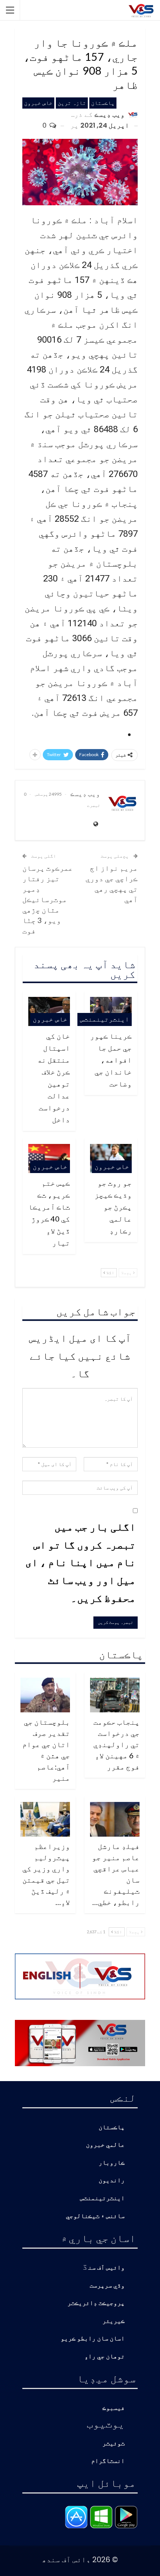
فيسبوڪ (113, 2408)
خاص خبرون (38, 103)
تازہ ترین (72, 103)
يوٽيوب (106, 2423)
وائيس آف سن (106, 2268)
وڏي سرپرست (107, 2286)
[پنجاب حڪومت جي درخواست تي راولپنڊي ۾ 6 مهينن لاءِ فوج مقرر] (115, 1695)
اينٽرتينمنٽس (105, 1019)
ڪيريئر (113, 2321)
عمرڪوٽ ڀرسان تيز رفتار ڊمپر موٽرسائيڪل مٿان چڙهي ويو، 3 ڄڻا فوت (48, 899)
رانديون (112, 2181)
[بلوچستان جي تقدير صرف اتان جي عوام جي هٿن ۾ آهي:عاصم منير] (45, 1695)
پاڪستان (103, 103)
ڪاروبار (112, 2163)
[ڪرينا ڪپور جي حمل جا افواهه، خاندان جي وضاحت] (111, 1011)
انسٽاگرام (108, 2461)
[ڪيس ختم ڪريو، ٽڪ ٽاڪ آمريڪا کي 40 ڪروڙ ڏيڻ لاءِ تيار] (49, 1158)
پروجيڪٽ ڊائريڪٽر (96, 2303)
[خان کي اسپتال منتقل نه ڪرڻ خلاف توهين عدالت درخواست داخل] (49, 1011)
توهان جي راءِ (105, 2357)
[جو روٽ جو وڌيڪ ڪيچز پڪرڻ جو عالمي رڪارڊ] (111, 1158)
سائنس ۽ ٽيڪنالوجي (95, 2216)
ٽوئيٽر (113, 2444)
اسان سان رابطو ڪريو (93, 2339)
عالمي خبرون (105, 2145)
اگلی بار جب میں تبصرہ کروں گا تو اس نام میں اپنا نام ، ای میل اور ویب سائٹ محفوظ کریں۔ (81, 1562)
